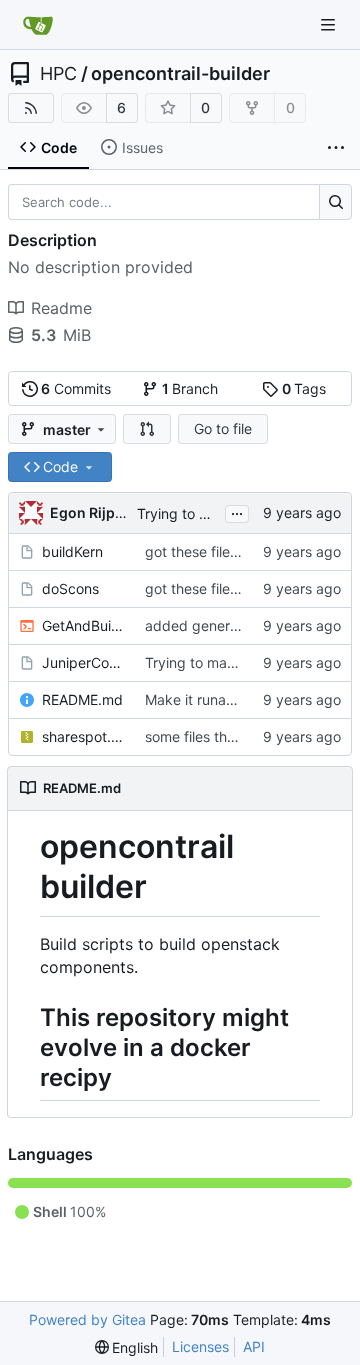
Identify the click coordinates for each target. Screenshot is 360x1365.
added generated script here (239, 625)
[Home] (38, 25)
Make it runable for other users (245, 699)
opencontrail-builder (180, 74)
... (237, 511)
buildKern (72, 551)
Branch (190, 388)
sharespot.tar (83, 736)
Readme (61, 308)
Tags (304, 388)
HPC (58, 74)
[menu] (127, 1347)
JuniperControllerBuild (83, 662)
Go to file (223, 428)
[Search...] (335, 202)
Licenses (200, 1346)
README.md (82, 699)
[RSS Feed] (31, 108)
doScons (70, 588)
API (254, 1346)
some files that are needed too (244, 736)
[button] (147, 429)
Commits (76, 388)
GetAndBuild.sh (83, 625)
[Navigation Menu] (330, 24)
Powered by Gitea (87, 1319)
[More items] (336, 148)
